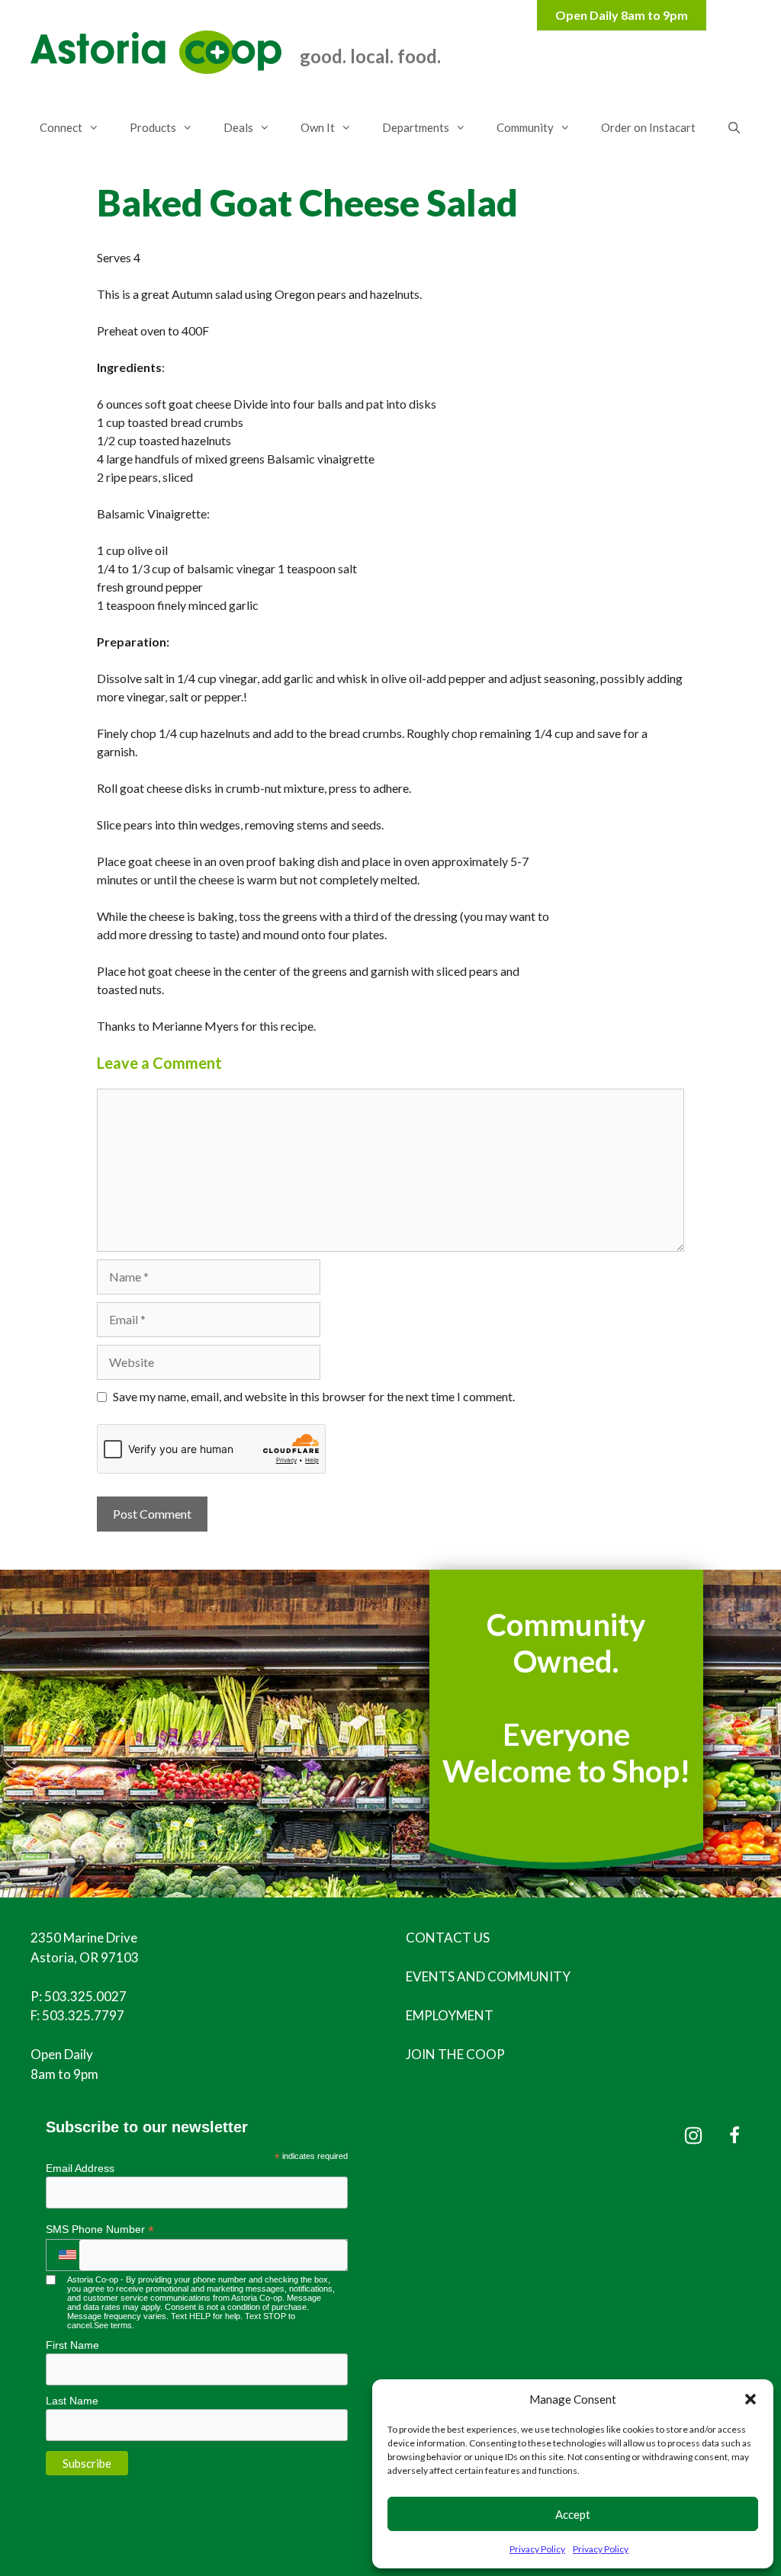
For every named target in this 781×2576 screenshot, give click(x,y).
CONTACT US (448, 1938)
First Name (72, 2345)
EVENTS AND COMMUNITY (488, 1976)
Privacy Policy (537, 2549)
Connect (61, 127)
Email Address (80, 2168)
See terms (113, 2325)
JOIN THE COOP (455, 2054)
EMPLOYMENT (450, 2015)
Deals (238, 127)
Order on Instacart (648, 127)
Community (525, 127)
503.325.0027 (85, 1996)
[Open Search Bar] (733, 127)
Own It (318, 127)
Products (153, 127)
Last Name (72, 2401)
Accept (573, 2514)
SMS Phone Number (100, 2230)
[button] (750, 2399)
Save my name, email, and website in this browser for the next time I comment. (314, 1396)
